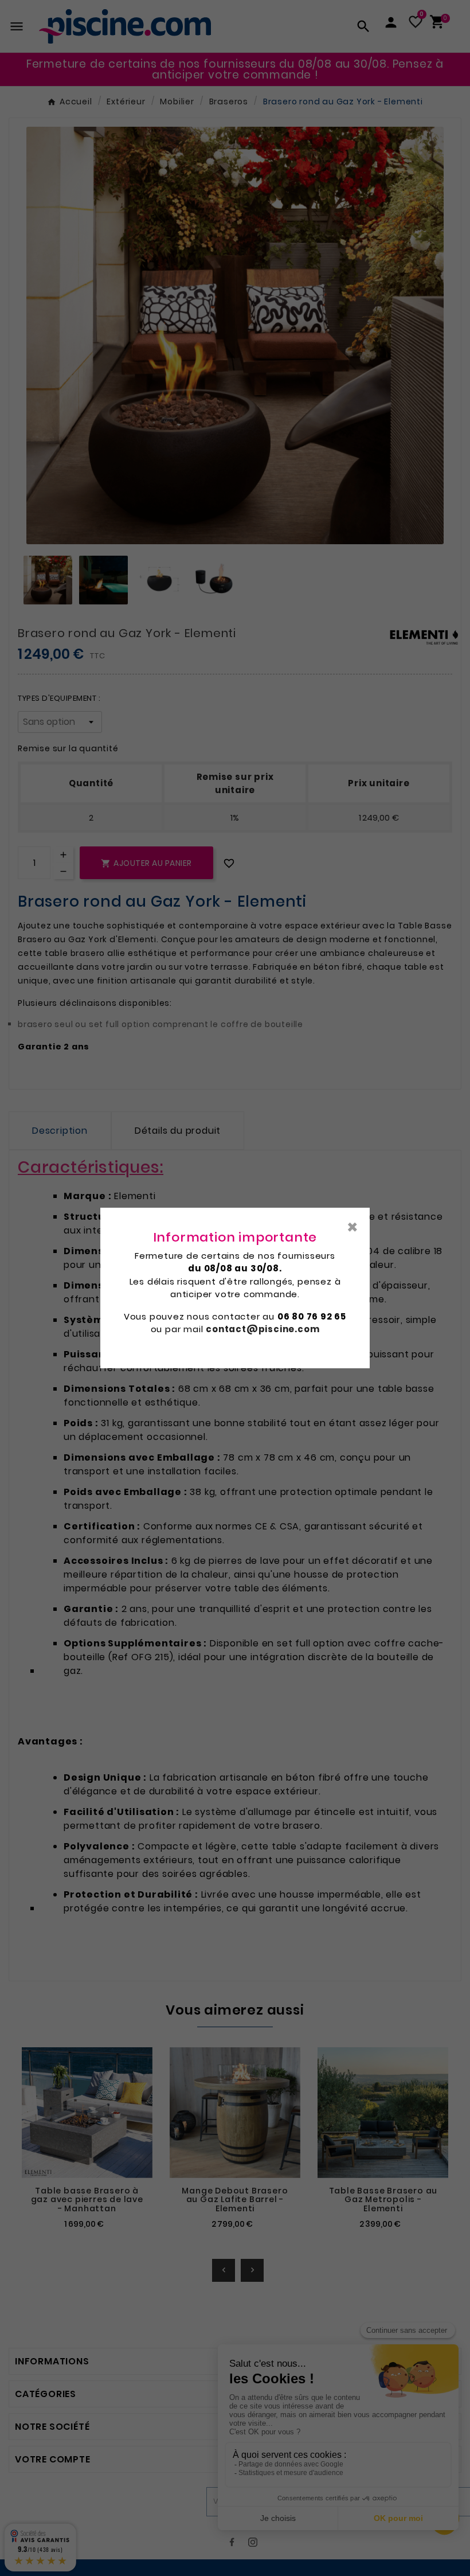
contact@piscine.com (263, 1329)
